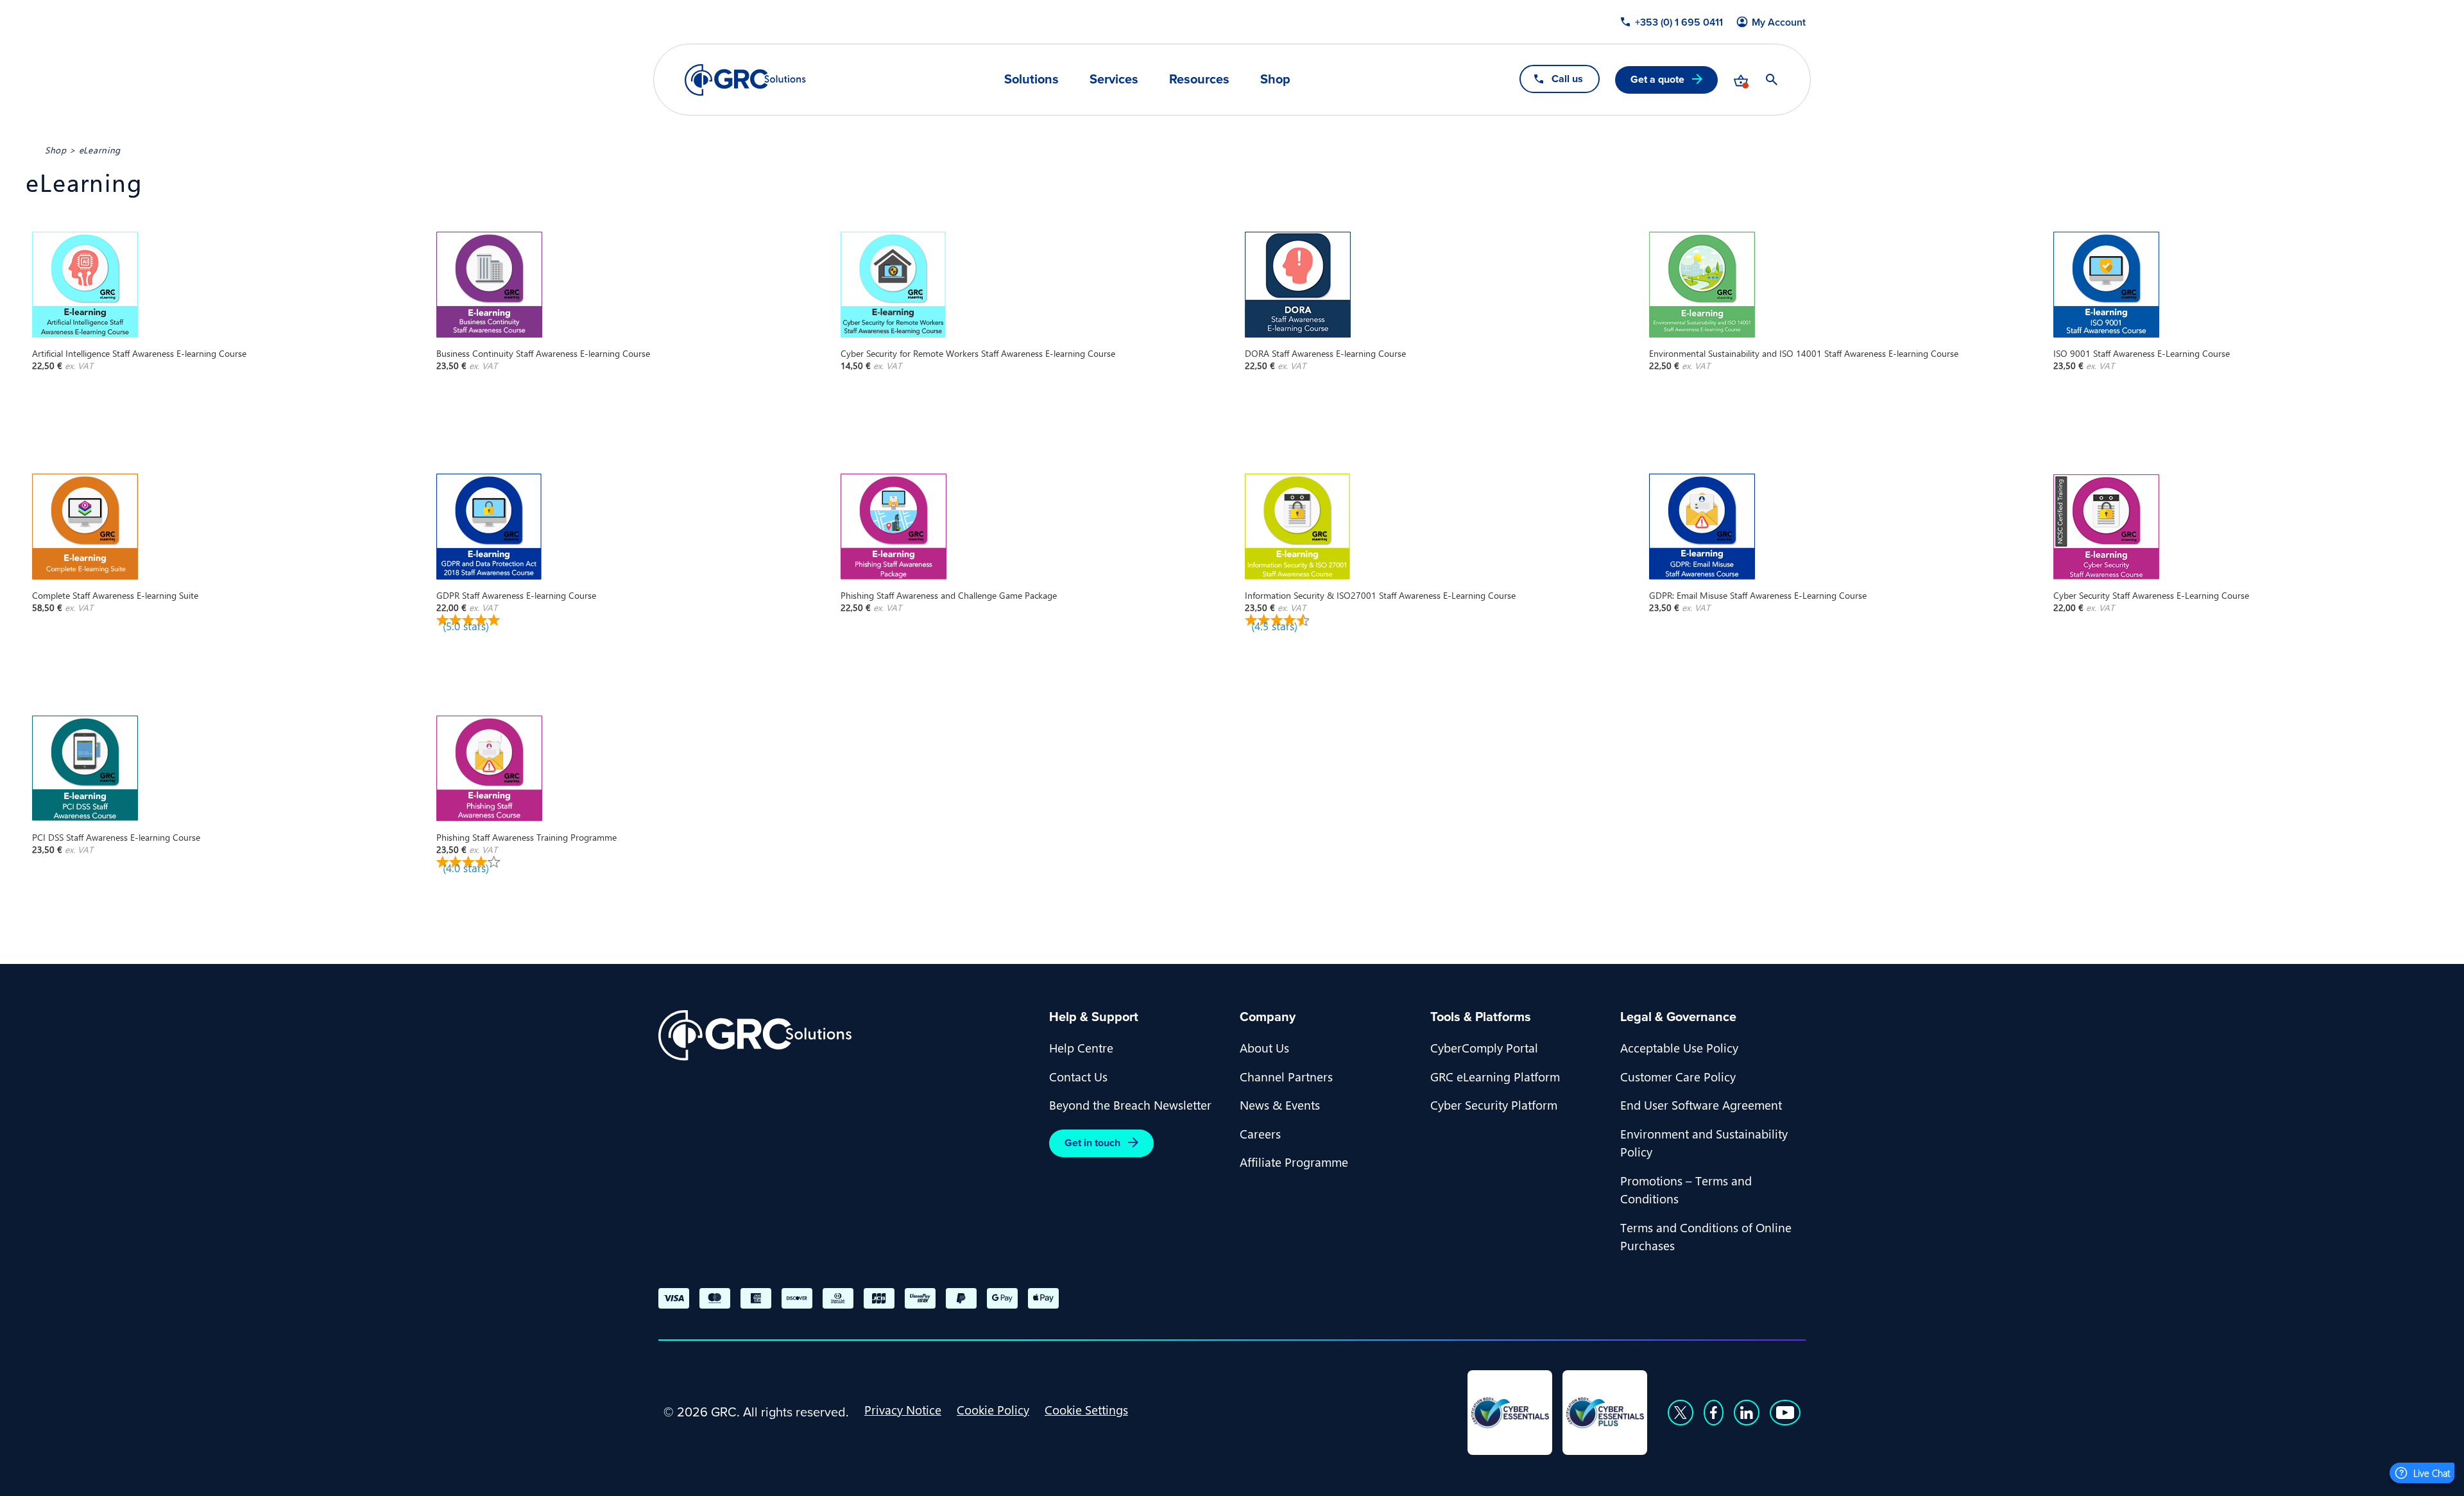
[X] (1681, 1413)
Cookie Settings (1086, 1409)
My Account (1779, 22)
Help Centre (1081, 1047)
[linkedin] (1747, 1413)
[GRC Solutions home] (846, 1036)
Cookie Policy (993, 1409)
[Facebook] (1714, 1413)
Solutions (1031, 79)
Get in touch (1092, 1143)
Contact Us (1078, 1076)
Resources (1199, 79)
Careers (1260, 1133)
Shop (1275, 79)
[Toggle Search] (1772, 80)
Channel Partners (1286, 1076)
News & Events (1280, 1105)
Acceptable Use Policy (1679, 1047)
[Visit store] (1741, 80)
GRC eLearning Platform (1495, 1076)
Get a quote (1657, 79)
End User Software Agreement (1701, 1105)
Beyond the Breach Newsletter (1130, 1105)
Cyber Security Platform (1494, 1105)
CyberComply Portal (1484, 1047)
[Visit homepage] (745, 80)
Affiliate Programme (1294, 1162)
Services (1114, 79)
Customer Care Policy (1678, 1076)
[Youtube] (1785, 1413)
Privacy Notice (903, 1409)
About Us (1264, 1047)
